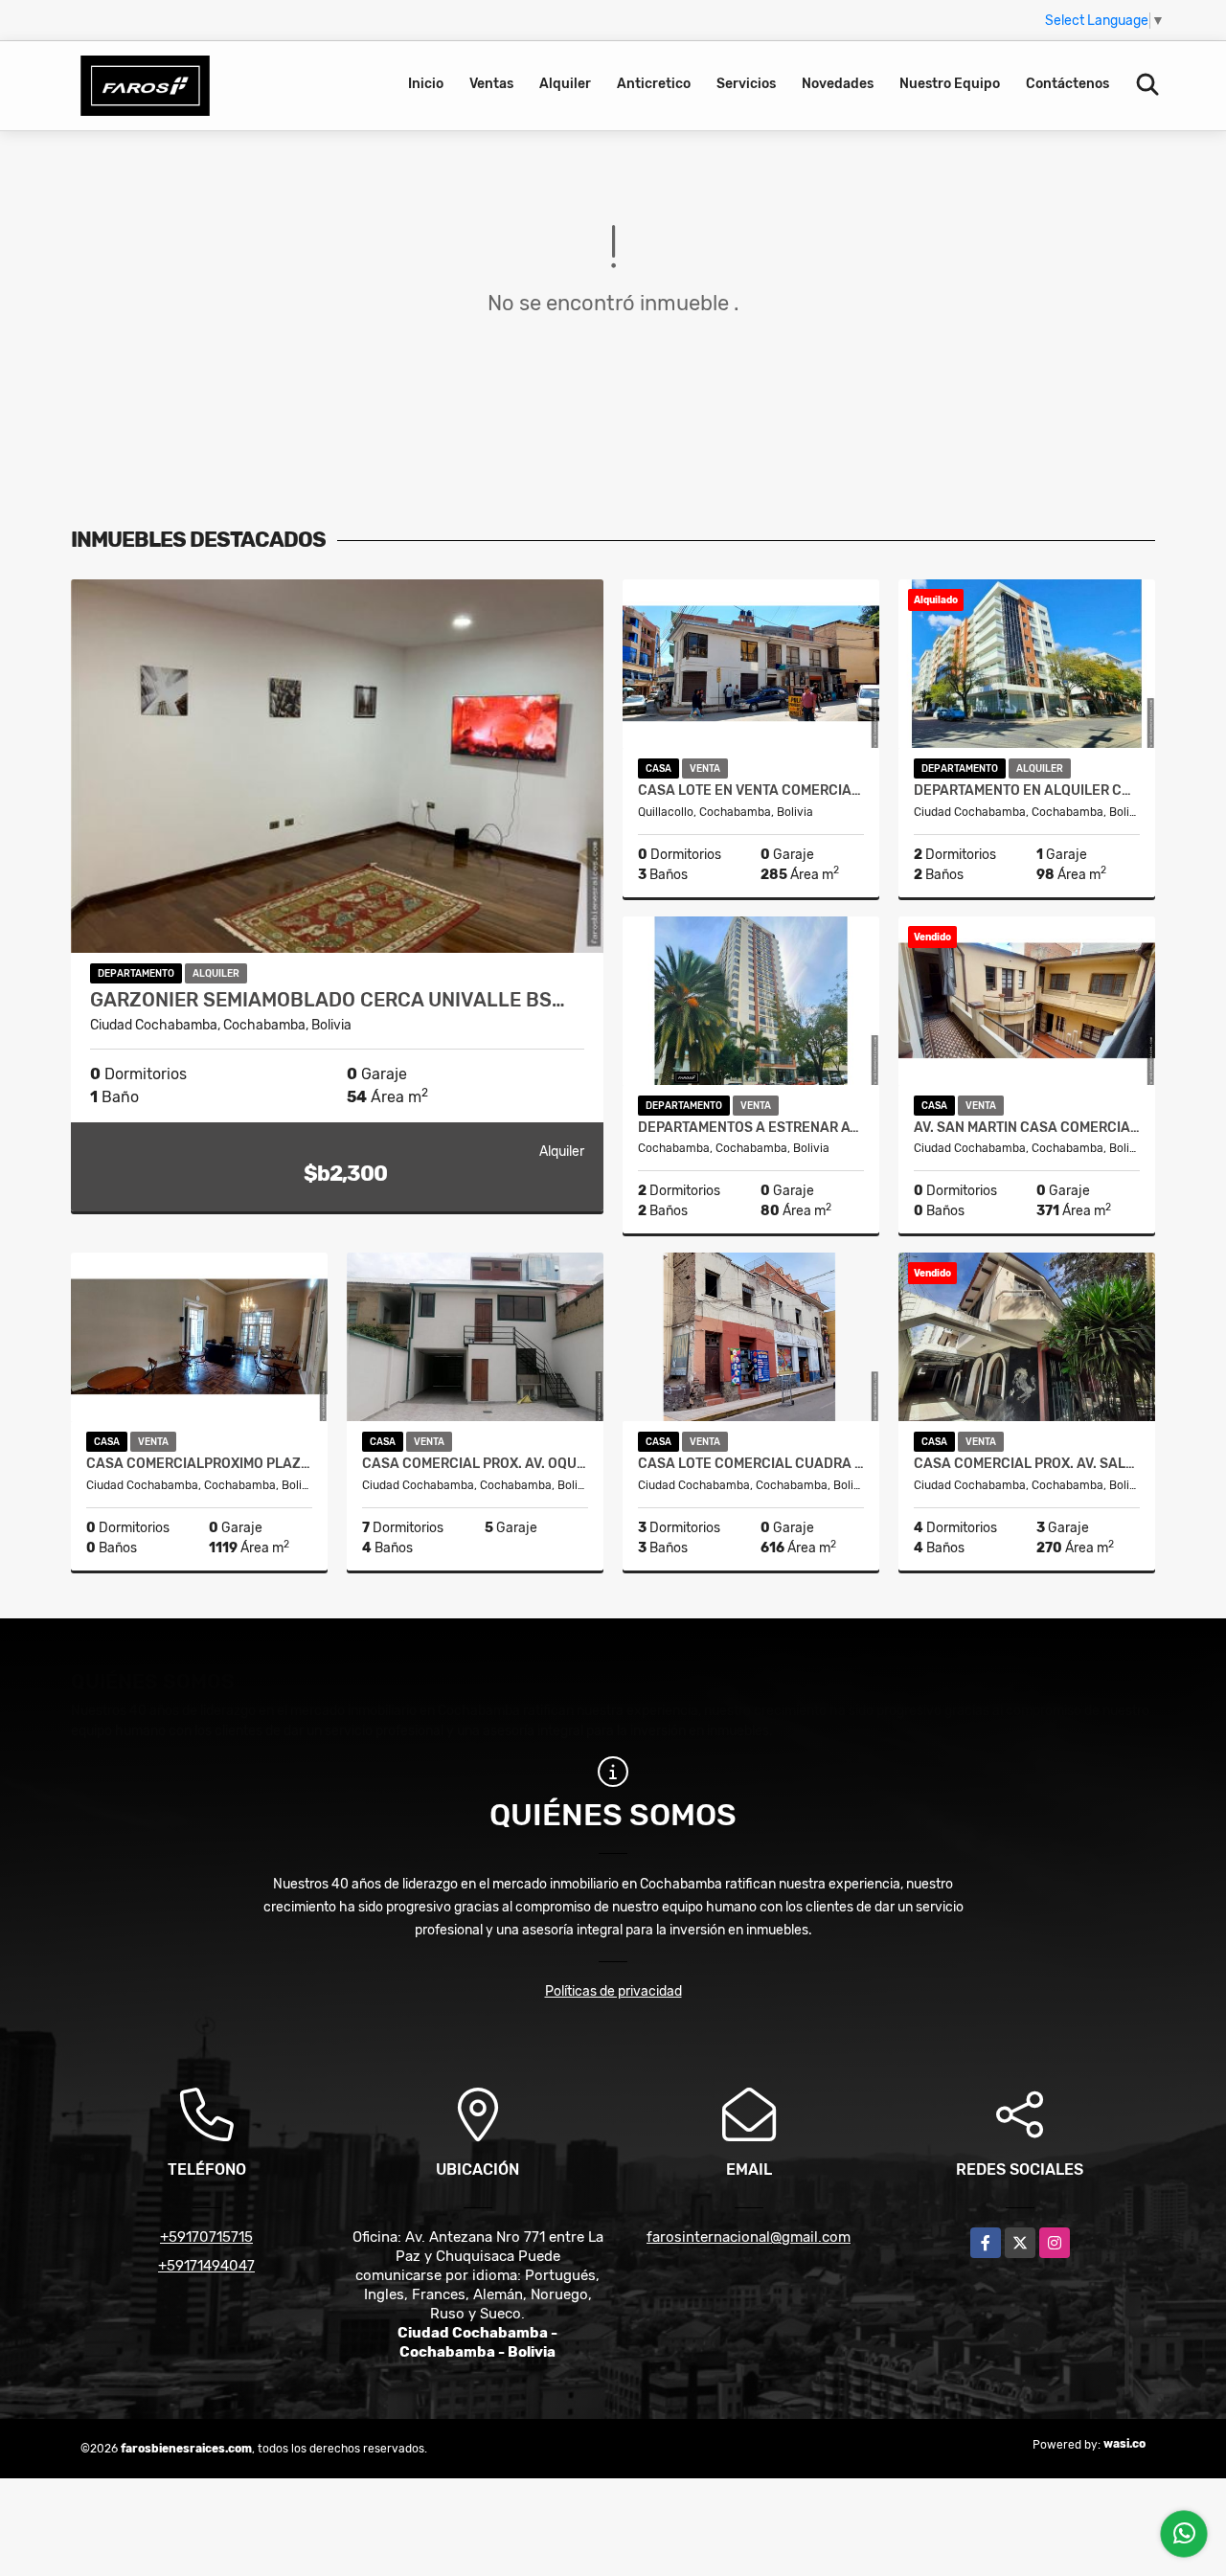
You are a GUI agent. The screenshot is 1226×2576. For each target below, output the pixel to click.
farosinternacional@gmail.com (749, 2237)
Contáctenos (1067, 84)
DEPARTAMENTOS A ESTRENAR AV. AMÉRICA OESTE (751, 1128)
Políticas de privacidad (613, 1991)
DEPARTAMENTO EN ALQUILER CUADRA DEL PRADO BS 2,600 (1027, 791)
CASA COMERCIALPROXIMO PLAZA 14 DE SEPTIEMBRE (199, 1464)
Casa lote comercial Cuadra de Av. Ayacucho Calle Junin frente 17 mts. (751, 1464)
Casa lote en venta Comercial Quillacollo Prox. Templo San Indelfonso (751, 791)
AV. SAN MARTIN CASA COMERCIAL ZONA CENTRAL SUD (1027, 1128)
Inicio (426, 84)
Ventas (491, 84)
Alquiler (565, 84)
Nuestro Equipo (950, 84)
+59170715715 (206, 2237)
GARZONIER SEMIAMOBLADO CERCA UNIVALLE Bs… (328, 1000)
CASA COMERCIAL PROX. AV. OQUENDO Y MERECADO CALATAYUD (475, 1464)
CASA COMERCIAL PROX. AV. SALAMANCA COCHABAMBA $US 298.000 (1027, 1464)
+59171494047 (206, 2266)
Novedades (838, 84)
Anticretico (654, 84)
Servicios (746, 84)
